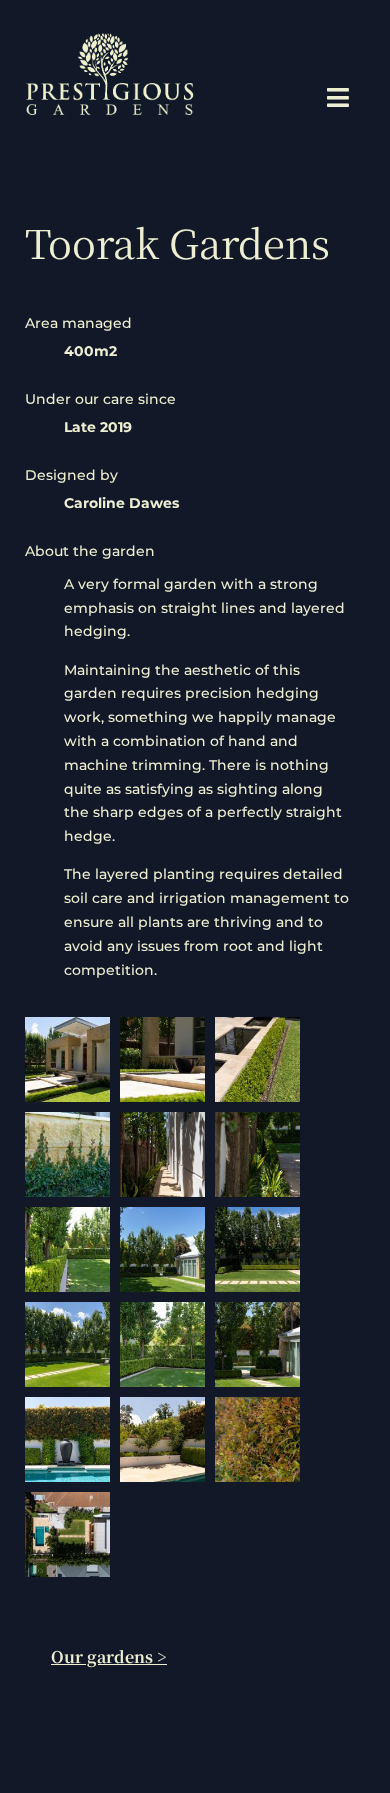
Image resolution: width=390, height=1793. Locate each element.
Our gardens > (109, 1656)
